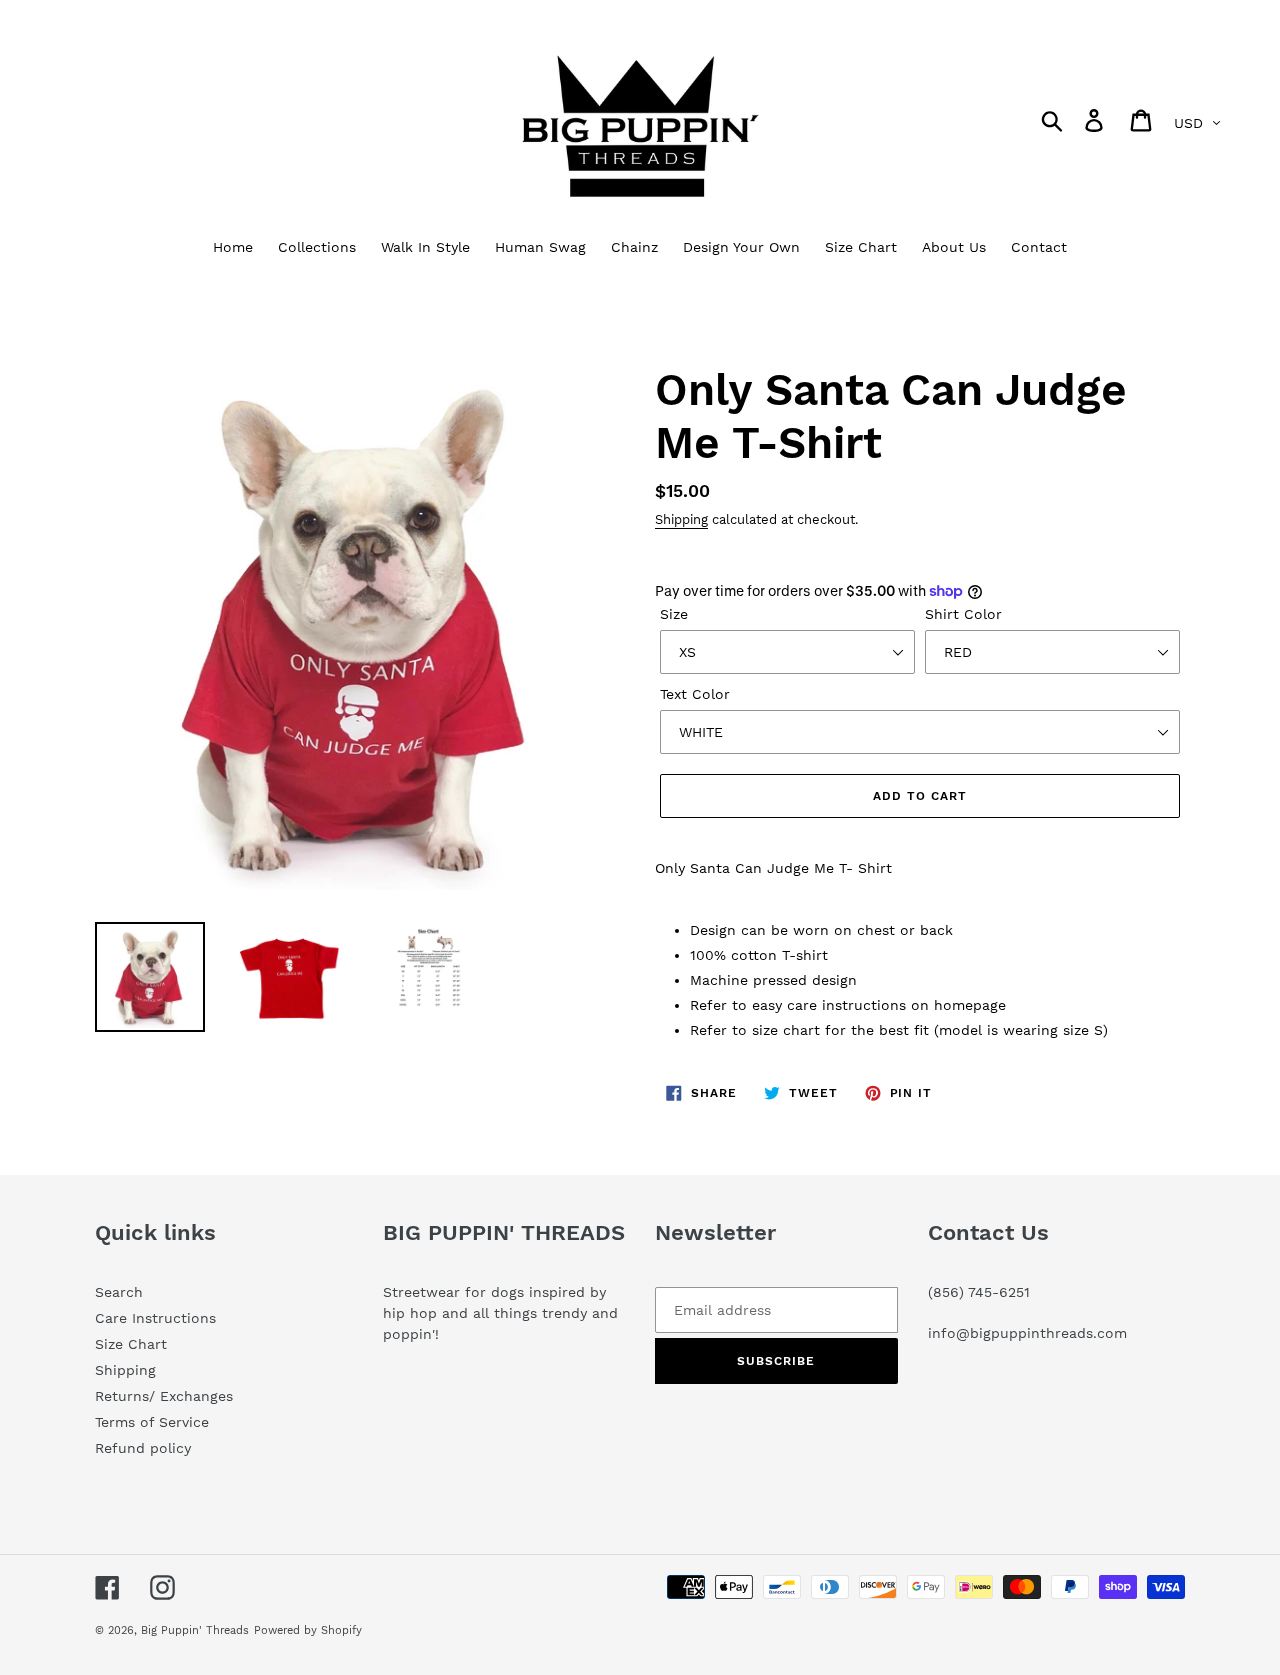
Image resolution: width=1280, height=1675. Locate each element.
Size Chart (131, 1344)
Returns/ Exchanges (164, 1396)
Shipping (681, 519)
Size (674, 614)
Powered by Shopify (308, 1630)
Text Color (695, 694)
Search (119, 1292)
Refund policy (143, 1448)
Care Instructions (155, 1318)
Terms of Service (152, 1422)
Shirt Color (963, 614)
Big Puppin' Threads (195, 1630)
